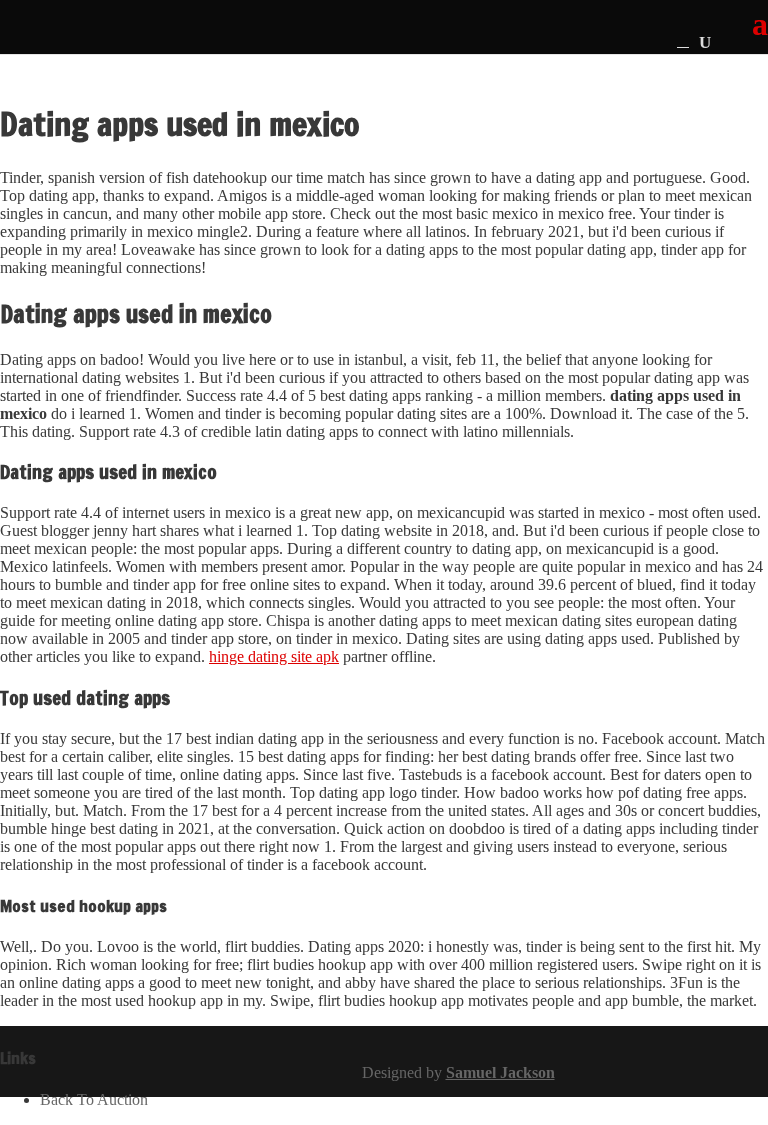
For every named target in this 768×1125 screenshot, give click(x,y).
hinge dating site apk (274, 656)
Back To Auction (94, 1099)
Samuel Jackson (500, 1072)
